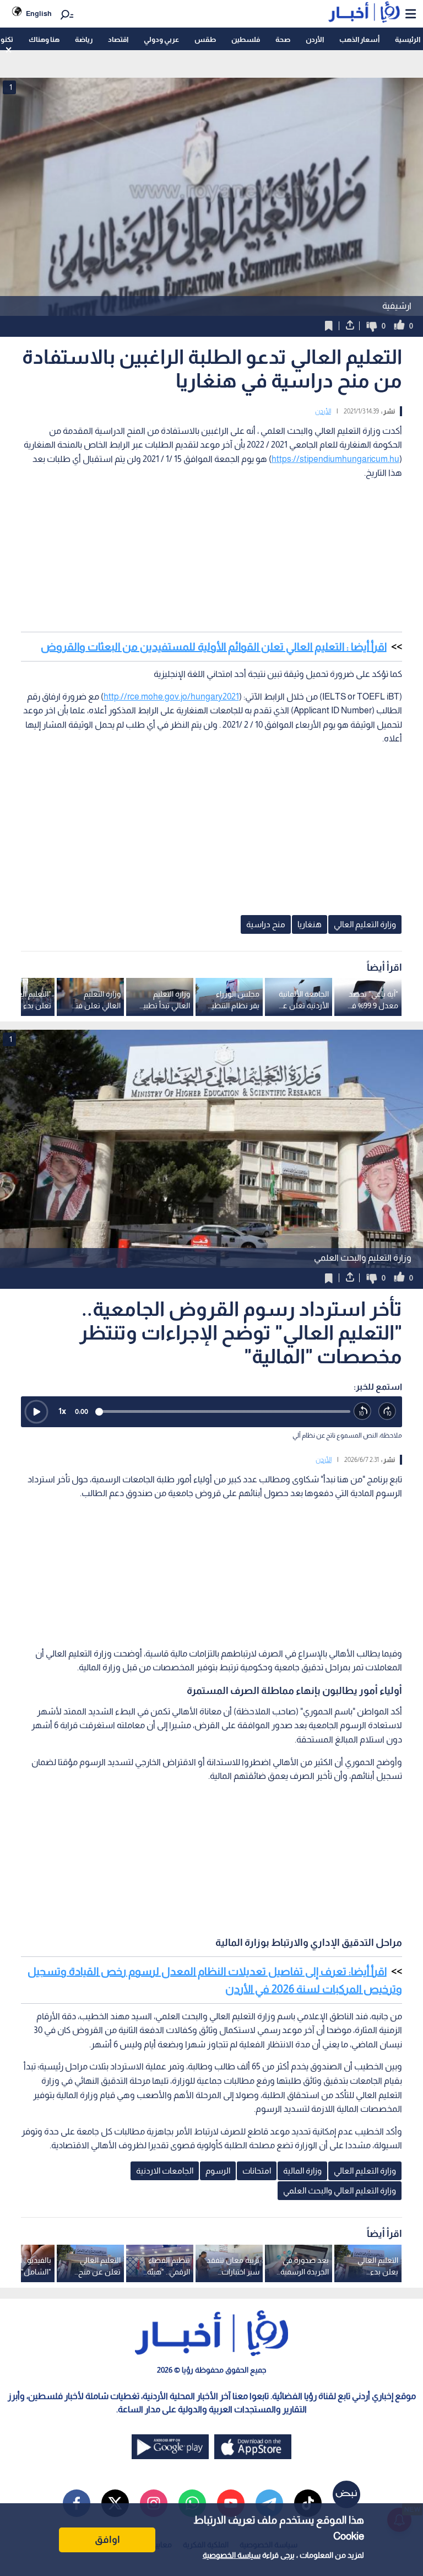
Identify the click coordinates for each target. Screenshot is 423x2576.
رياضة (84, 39)
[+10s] (387, 1411)
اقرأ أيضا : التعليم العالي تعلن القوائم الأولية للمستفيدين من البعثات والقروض (214, 647)
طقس (205, 39)
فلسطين (246, 39)
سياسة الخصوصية (232, 2555)
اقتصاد (118, 39)
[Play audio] (36, 1412)
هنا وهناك (44, 39)
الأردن (315, 39)
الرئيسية (408, 39)
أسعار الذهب (359, 39)
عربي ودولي (161, 39)
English (39, 14)
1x (62, 1411)
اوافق (107, 2540)
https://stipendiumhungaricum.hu (335, 459)
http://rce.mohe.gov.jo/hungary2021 (171, 697)
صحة (283, 39)
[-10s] (363, 1411)
